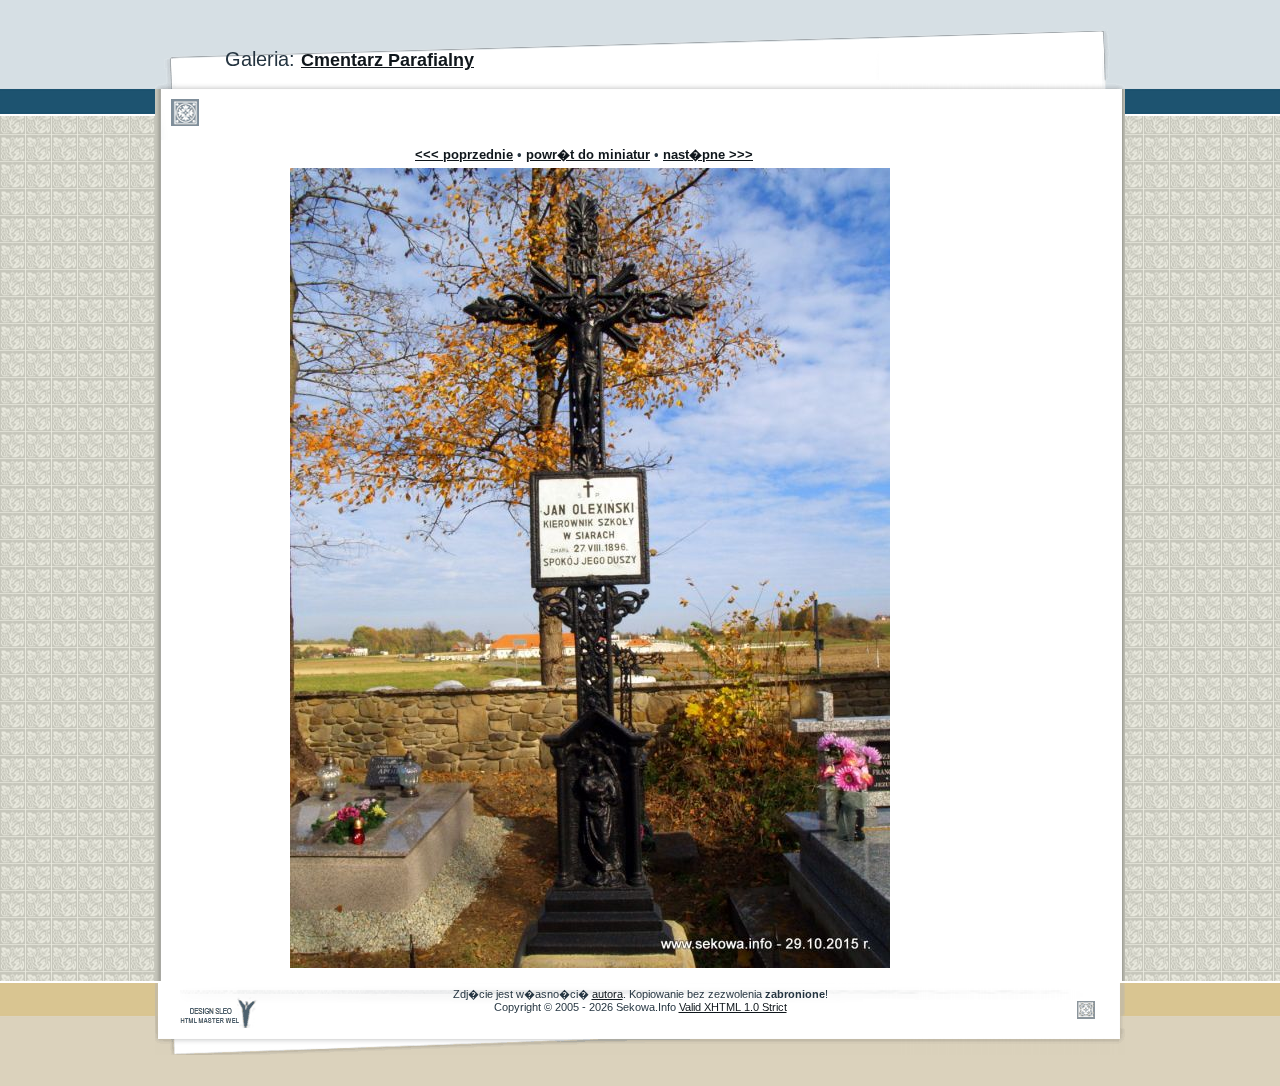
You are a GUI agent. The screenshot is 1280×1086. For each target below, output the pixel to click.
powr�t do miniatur (588, 154)
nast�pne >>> (708, 154)
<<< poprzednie (464, 154)
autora (607, 994)
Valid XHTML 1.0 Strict (733, 1007)
